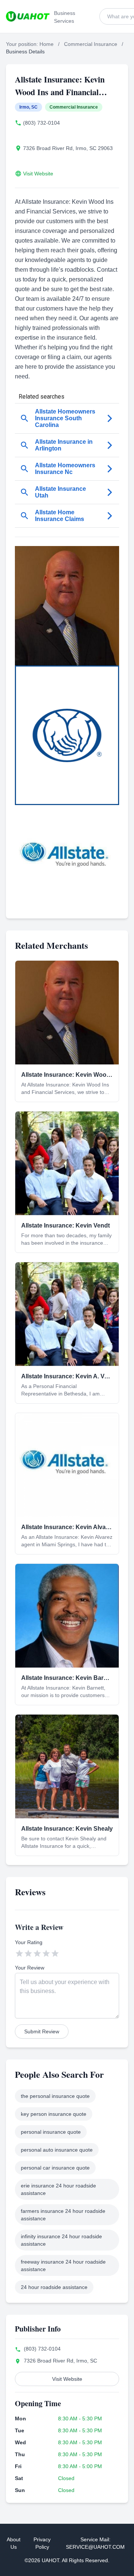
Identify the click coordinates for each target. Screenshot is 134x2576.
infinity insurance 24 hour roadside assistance (61, 2240)
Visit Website (38, 174)
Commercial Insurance (91, 44)
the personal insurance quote (55, 2096)
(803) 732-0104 (42, 123)
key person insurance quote (54, 2114)
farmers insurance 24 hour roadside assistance (63, 2215)
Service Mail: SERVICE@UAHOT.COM (95, 2543)
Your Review (30, 1968)
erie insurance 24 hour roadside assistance (58, 2189)
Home (47, 44)
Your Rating (29, 1942)
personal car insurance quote (55, 2168)
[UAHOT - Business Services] (28, 16)
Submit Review (42, 2031)
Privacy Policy (42, 2543)
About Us (14, 2543)
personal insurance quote (51, 2132)
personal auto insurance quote (57, 2150)
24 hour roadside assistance (54, 2287)
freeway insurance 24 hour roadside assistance (63, 2265)
